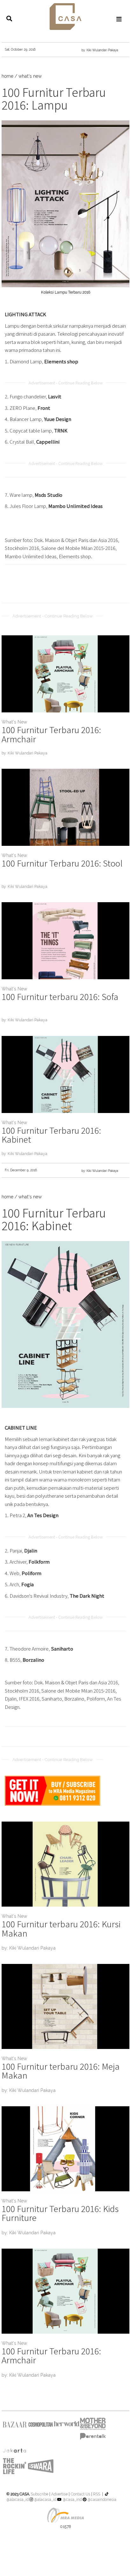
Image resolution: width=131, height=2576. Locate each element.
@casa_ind (72, 2500)
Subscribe (39, 2494)
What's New (14, 722)
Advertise (59, 2494)
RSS (97, 2494)
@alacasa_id (45, 2500)
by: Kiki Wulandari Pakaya (100, 50)
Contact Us (80, 2494)
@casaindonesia (101, 2500)
